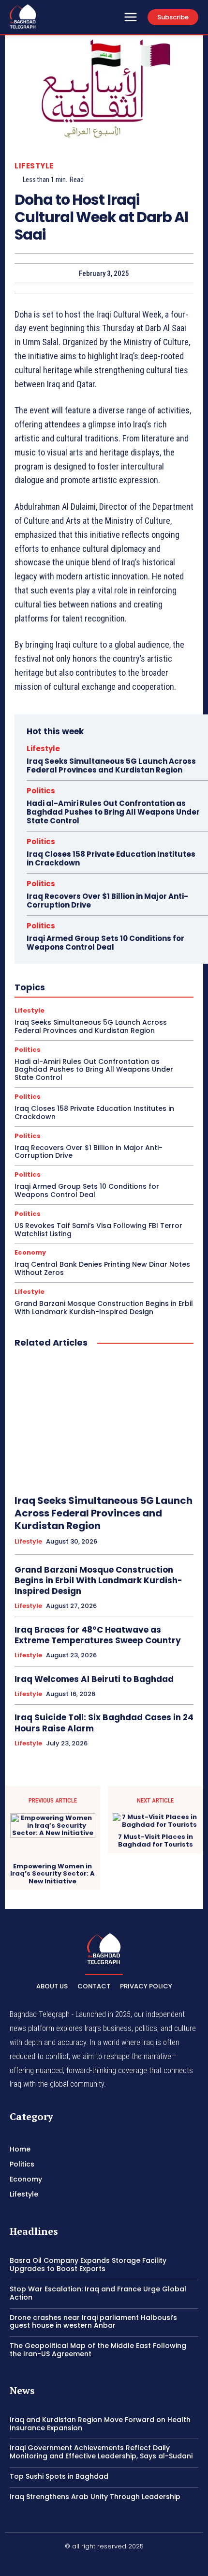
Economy (30, 1252)
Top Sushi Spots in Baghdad (59, 2476)
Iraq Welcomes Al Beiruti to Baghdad (94, 1679)
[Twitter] (127, 2562)
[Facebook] (81, 2562)
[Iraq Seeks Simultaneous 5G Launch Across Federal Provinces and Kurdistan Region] (104, 1422)
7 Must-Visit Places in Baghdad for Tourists (156, 1841)
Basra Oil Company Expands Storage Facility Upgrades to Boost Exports (88, 2265)
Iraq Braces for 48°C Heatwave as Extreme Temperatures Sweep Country (98, 1635)
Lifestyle (34, 166)
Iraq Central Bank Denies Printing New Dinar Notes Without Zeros (102, 1268)
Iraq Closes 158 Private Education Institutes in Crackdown (111, 858)
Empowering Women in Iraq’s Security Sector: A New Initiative (52, 1874)
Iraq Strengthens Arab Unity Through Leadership (95, 2497)
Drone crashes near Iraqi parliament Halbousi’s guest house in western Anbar (93, 2322)
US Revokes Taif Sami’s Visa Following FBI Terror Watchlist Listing (98, 1230)
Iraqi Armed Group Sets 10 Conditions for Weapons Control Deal (105, 943)
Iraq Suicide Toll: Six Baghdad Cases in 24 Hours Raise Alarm (104, 1723)
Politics (41, 791)
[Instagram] (104, 2562)
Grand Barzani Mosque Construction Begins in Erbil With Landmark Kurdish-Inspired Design (104, 1308)
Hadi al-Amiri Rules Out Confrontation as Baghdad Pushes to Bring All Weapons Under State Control (113, 812)
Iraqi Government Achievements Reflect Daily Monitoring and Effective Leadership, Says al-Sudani (101, 2452)
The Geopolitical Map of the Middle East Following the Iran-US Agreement (98, 2350)
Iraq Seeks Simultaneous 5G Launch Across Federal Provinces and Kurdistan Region (111, 765)
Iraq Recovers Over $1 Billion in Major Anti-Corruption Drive (107, 901)
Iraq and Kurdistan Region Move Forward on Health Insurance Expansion (100, 2424)
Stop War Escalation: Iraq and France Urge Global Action (98, 2293)
